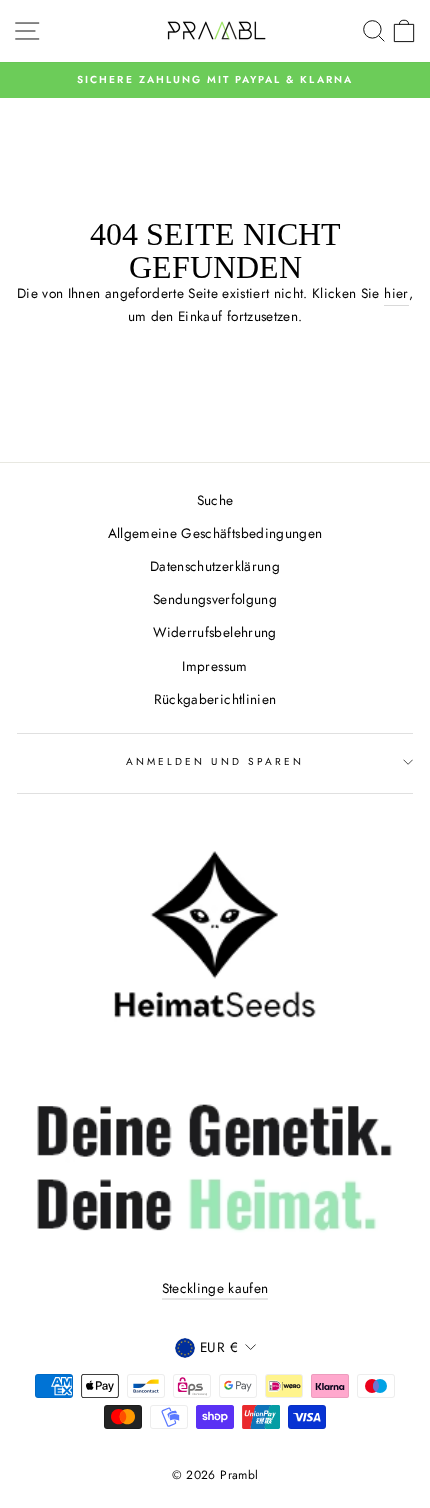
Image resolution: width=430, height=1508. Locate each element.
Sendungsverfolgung (215, 599)
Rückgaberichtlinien (215, 699)
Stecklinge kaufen (215, 1288)
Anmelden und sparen (215, 761)
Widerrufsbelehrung (214, 632)
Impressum (214, 666)
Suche (215, 500)
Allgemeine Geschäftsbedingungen (215, 533)
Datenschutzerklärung (215, 566)
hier (396, 293)
